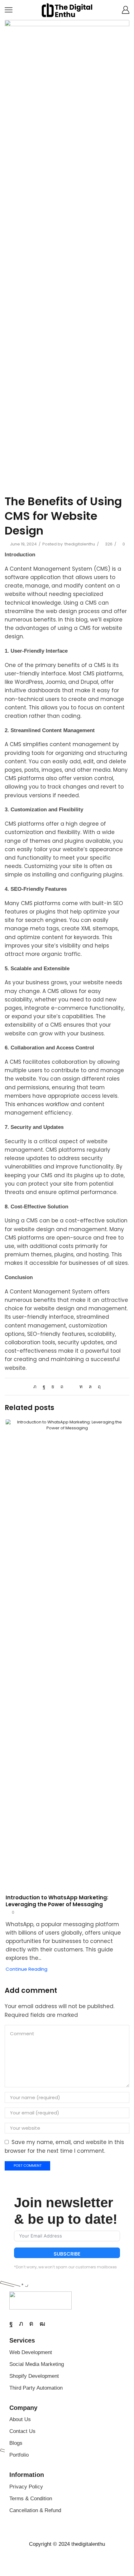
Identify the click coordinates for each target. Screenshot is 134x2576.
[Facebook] (44, 1386)
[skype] (98, 1386)
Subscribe (67, 2254)
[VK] (53, 1386)
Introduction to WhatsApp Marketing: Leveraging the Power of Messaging (57, 1901)
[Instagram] (31, 2324)
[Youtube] (42, 2324)
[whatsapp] (90, 1386)
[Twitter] (36, 1386)
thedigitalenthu (80, 544)
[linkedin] (81, 1386)
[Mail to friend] (71, 1386)
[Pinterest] (62, 1386)
